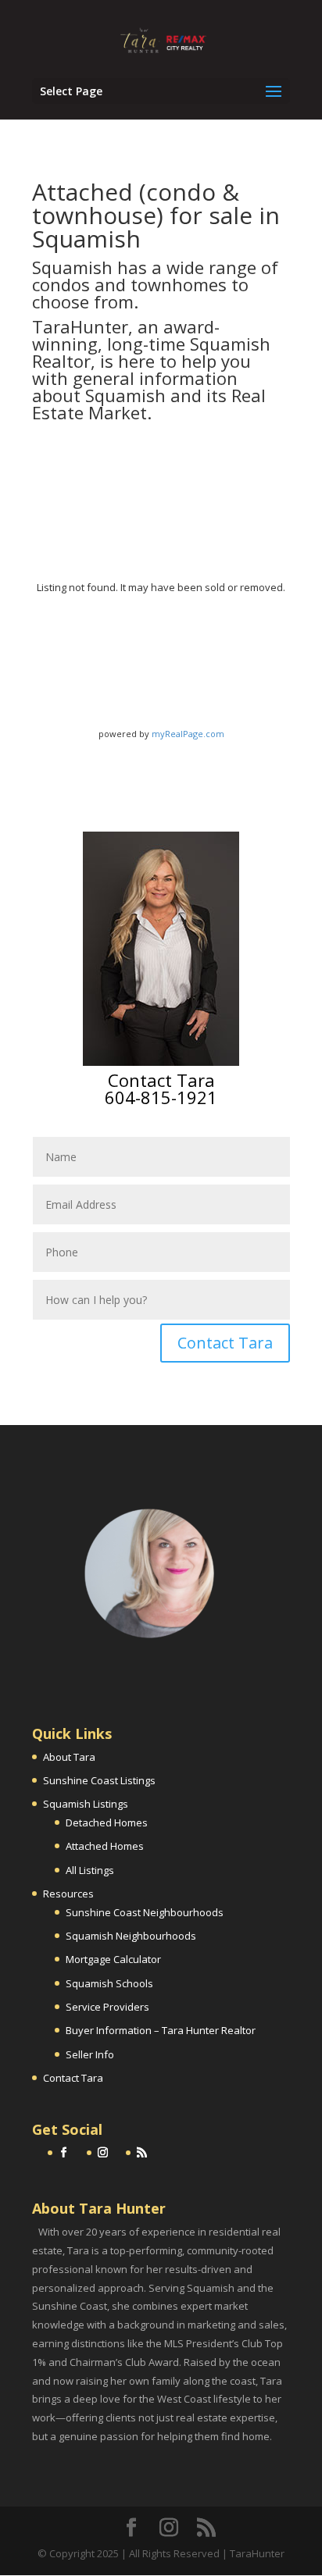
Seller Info (90, 2054)
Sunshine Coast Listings (99, 1780)
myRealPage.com (188, 734)
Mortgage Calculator (113, 1959)
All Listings (90, 1870)
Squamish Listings (86, 1804)
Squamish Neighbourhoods (131, 1936)
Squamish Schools (109, 1983)
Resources (68, 1894)
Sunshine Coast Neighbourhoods (145, 1912)
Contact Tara (225, 1343)
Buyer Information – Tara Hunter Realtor (161, 2030)
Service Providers (107, 2007)
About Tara (69, 1757)
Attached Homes (105, 1846)
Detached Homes (107, 1822)
